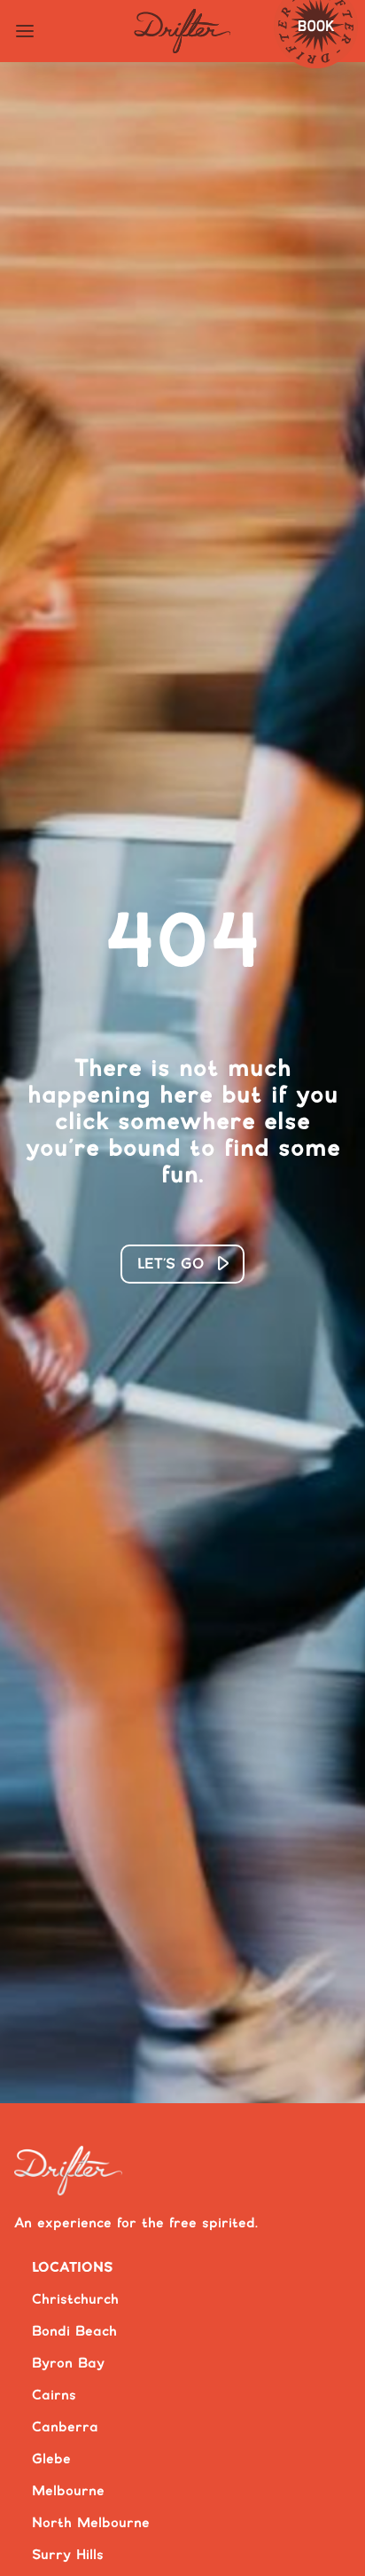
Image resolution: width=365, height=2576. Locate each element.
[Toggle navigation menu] (25, 31)
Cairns (54, 2395)
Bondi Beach (74, 2332)
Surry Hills (68, 2555)
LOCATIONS (73, 2268)
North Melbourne (91, 2523)
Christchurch (75, 2300)
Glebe (51, 2459)
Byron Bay (68, 2364)
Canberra (65, 2427)
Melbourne (68, 2491)
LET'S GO (171, 1264)
